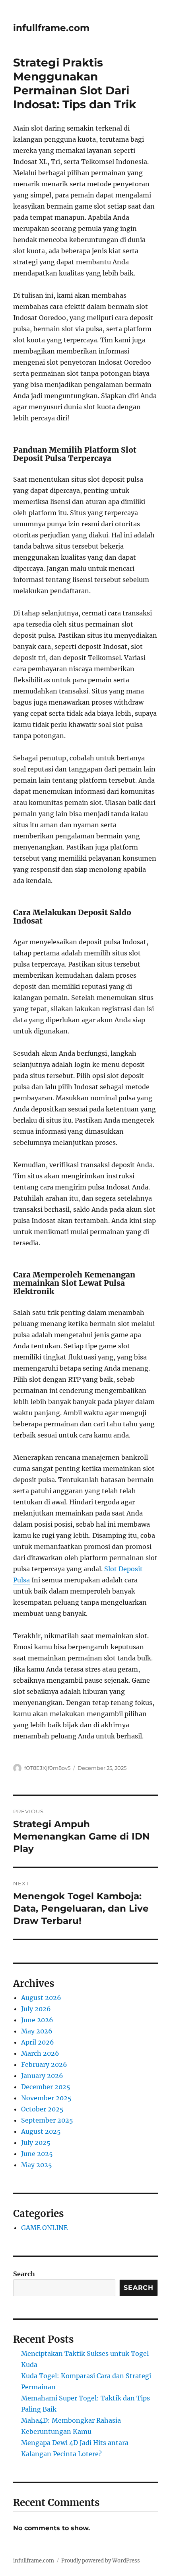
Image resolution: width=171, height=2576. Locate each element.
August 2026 (41, 1998)
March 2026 (40, 2053)
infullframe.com (51, 28)
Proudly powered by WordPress (101, 2561)
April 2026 (38, 2042)
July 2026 (36, 2009)
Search (24, 2274)
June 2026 (37, 2020)
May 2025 (37, 2165)
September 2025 (47, 2120)
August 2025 (41, 2131)
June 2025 (37, 2154)
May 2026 (37, 2031)
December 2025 (46, 2087)
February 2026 (44, 2064)
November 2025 (46, 2098)
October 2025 (42, 2109)
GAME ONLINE (44, 2228)
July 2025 (36, 2142)
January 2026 (42, 2076)
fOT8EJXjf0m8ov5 (47, 1768)
